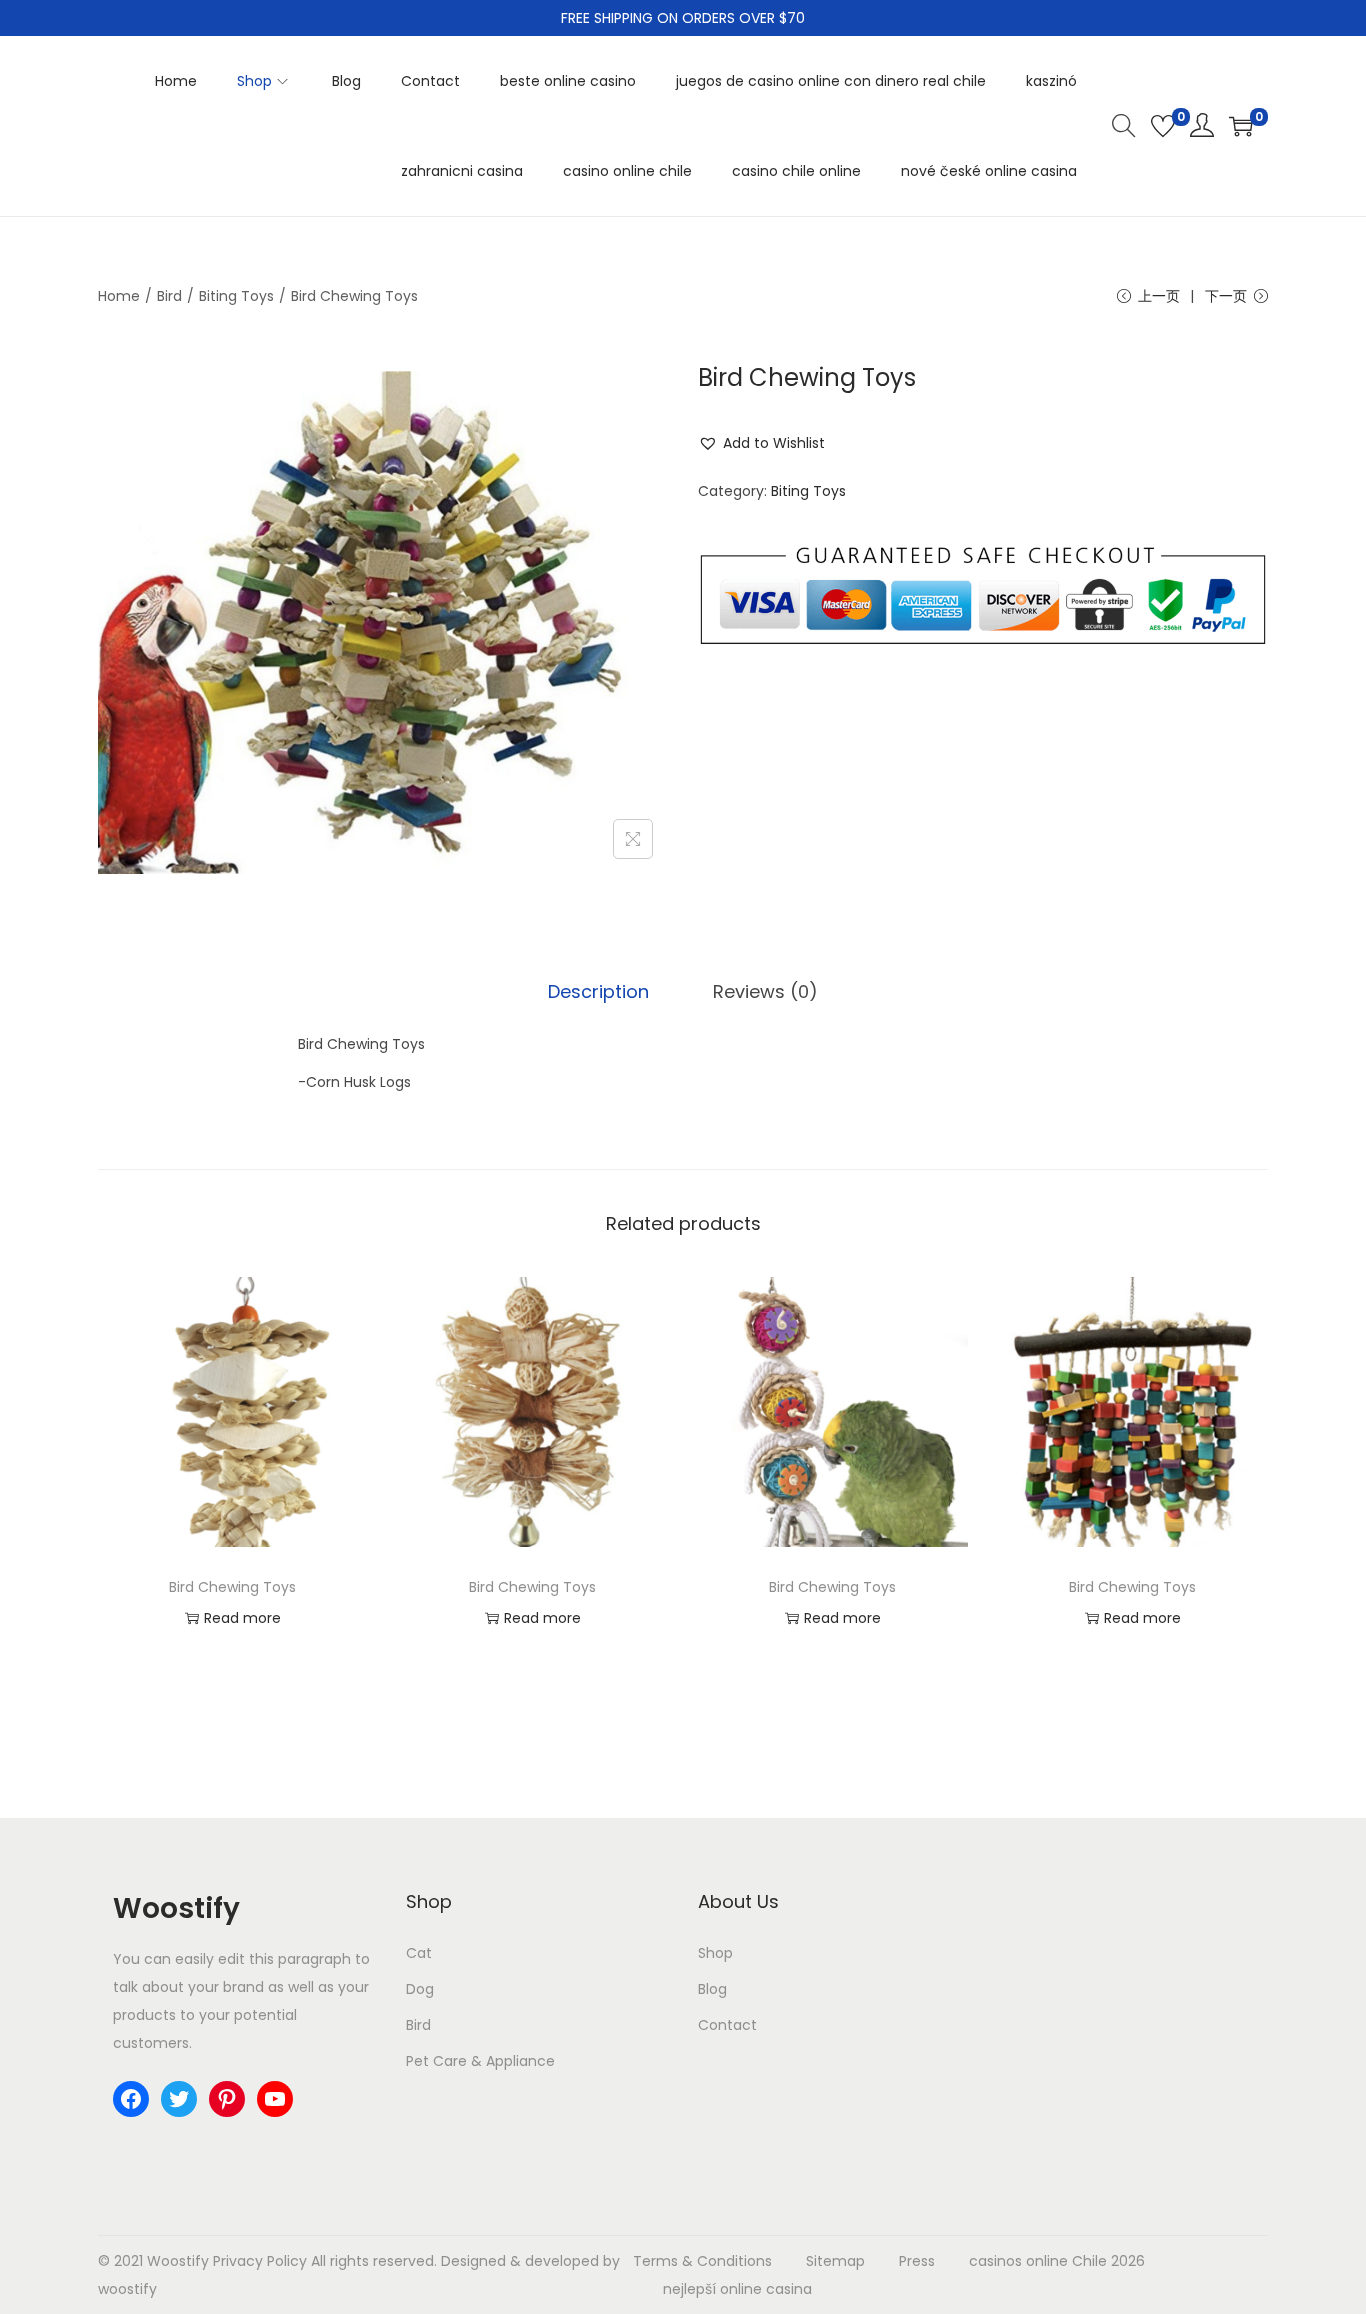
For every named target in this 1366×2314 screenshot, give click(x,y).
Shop (715, 1953)
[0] (1163, 126)
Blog (712, 1989)
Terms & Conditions (702, 2261)
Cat (419, 1953)
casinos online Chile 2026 (1057, 2261)
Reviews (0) (765, 991)
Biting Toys (236, 296)
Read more (242, 1618)
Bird (169, 296)
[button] (761, 443)
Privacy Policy (260, 2261)
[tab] (598, 992)
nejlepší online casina (737, 2289)
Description (598, 991)
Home (119, 296)
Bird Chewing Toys (232, 1587)
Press (917, 2261)
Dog (420, 1989)
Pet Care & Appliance (480, 2061)
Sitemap (835, 2261)
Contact (727, 2025)
